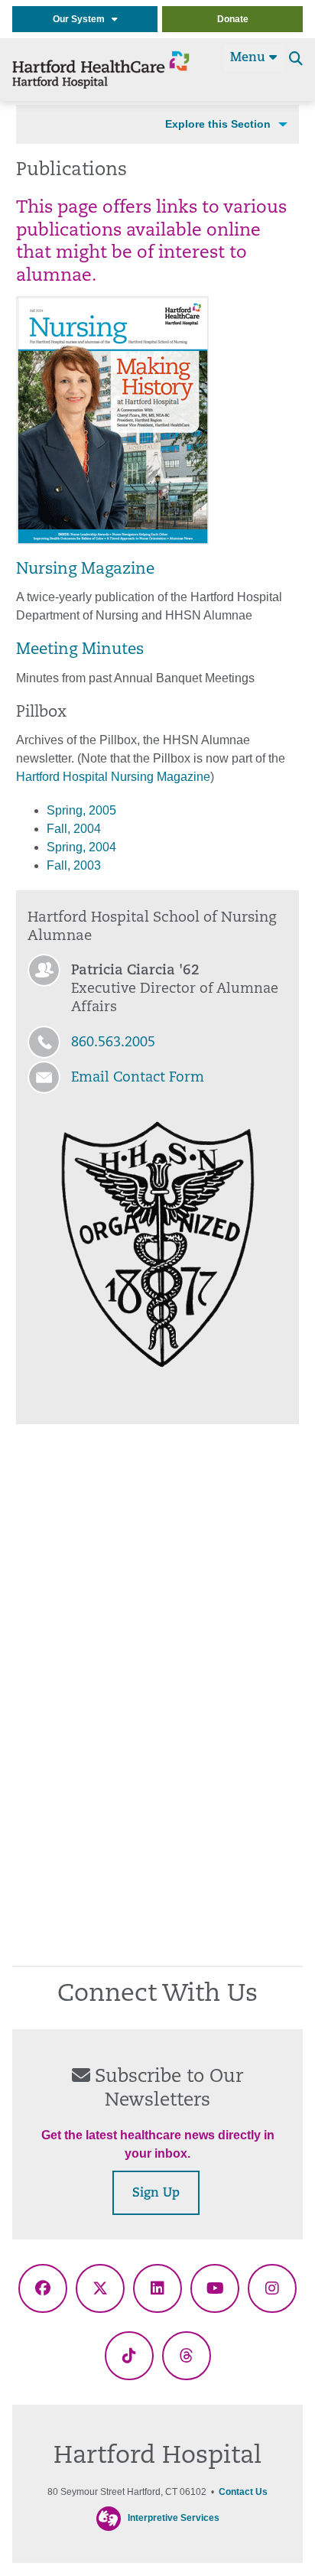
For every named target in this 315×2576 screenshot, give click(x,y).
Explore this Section (218, 124)
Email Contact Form (138, 1078)
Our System (82, 19)
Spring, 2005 (81, 810)
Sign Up (156, 2194)
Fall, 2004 (74, 829)
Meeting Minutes (80, 650)
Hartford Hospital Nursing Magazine (113, 777)
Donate (233, 19)
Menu (250, 58)
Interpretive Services (174, 2518)
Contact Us (243, 2492)
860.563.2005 (113, 1043)
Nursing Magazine (85, 570)
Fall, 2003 (74, 865)
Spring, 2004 (81, 847)
